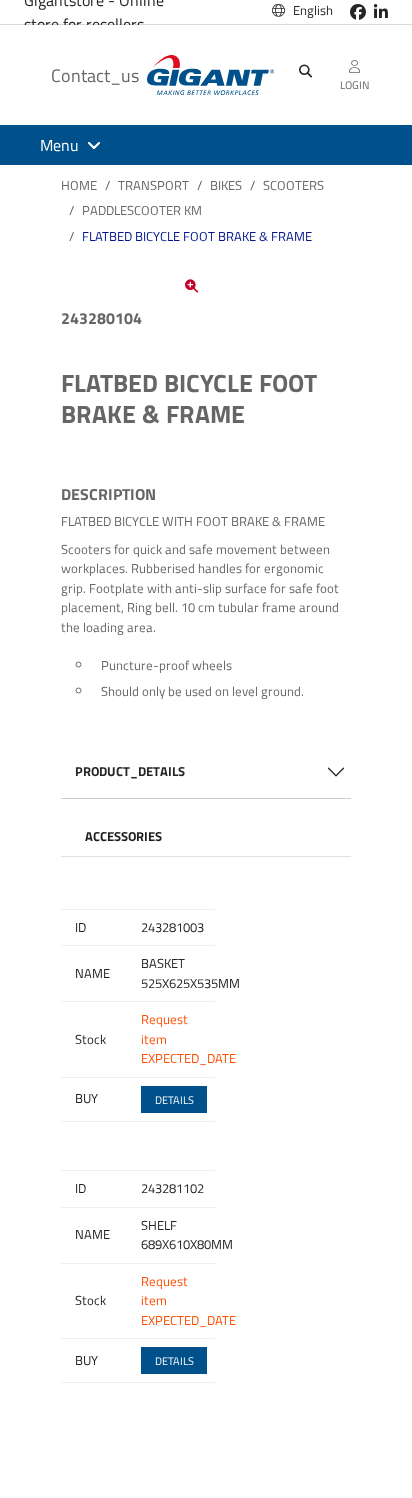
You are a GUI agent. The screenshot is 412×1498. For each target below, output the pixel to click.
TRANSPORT (153, 185)
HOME (79, 185)
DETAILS (174, 1099)
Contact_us (95, 75)
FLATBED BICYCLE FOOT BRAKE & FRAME (197, 236)
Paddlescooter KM (142, 210)
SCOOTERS (293, 185)
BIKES (226, 185)
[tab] (123, 837)
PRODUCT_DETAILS (130, 771)
